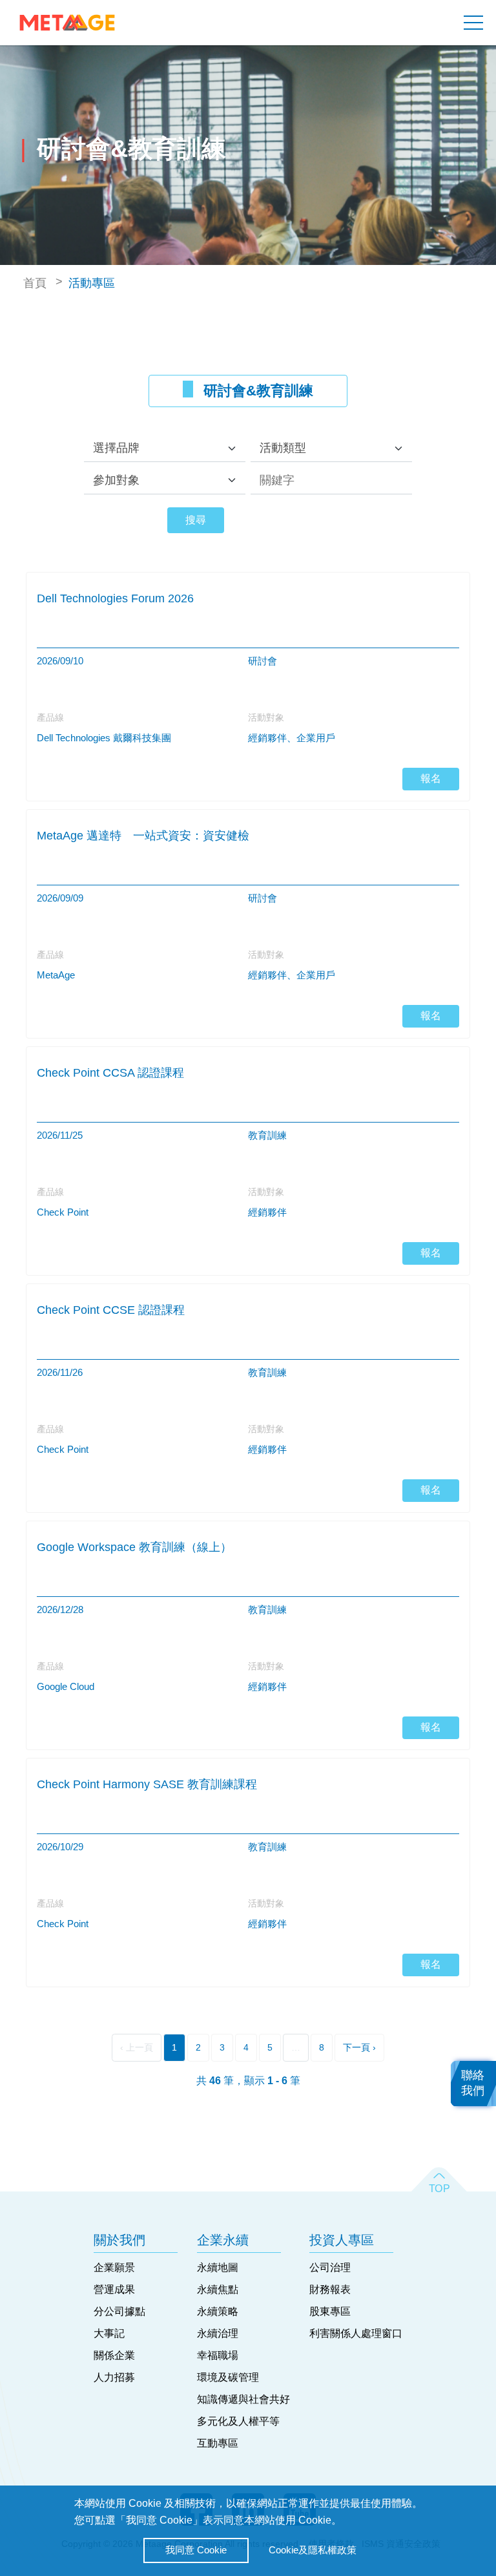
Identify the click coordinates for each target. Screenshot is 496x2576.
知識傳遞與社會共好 (243, 2399)
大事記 (109, 2333)
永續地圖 (218, 2267)
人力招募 (114, 2377)
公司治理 (330, 2267)
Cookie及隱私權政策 (313, 2550)
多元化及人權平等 (238, 2421)
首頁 (35, 283)
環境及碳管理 (228, 2377)
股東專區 (330, 2311)
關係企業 (114, 2355)
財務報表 (330, 2289)
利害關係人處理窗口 (356, 2333)
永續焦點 (218, 2289)
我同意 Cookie (196, 2550)
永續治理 (218, 2333)
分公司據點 (119, 2311)
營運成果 (114, 2289)
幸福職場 (218, 2355)
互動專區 (218, 2443)
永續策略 (218, 2311)
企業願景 (114, 2267)
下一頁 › (359, 2047)
